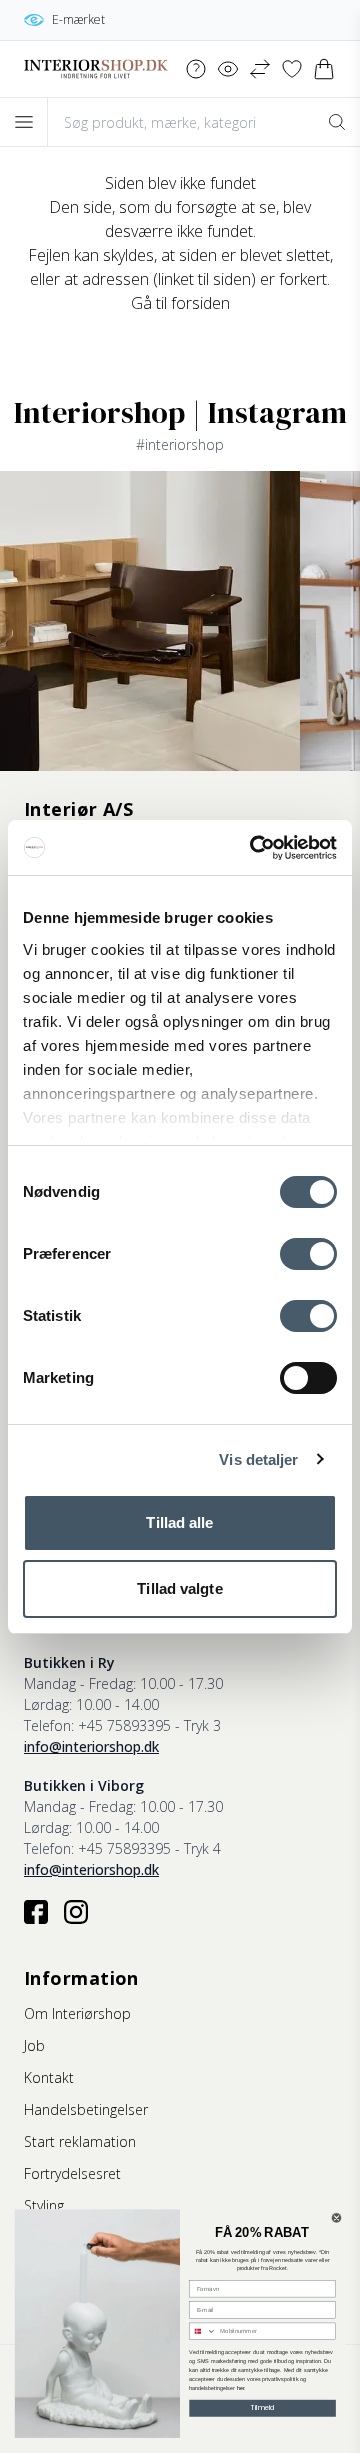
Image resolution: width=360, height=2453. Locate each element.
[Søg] (336, 122)
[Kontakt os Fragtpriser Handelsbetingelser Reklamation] (196, 69)
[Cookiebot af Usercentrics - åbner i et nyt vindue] (254, 848)
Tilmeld (263, 2408)
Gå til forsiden (180, 303)
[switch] (308, 1254)
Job (34, 2045)
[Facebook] (36, 1912)
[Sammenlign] (260, 69)
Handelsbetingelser (86, 2109)
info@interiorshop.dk (91, 1746)
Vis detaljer (258, 1459)
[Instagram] (76, 1912)
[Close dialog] (336, 2218)
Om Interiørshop (77, 2013)
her (241, 2388)
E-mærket (78, 19)
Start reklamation (80, 2141)
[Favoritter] (292, 69)
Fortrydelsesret (72, 2173)
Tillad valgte (179, 1588)
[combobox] (203, 2331)
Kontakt (49, 2077)
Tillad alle (179, 1522)
